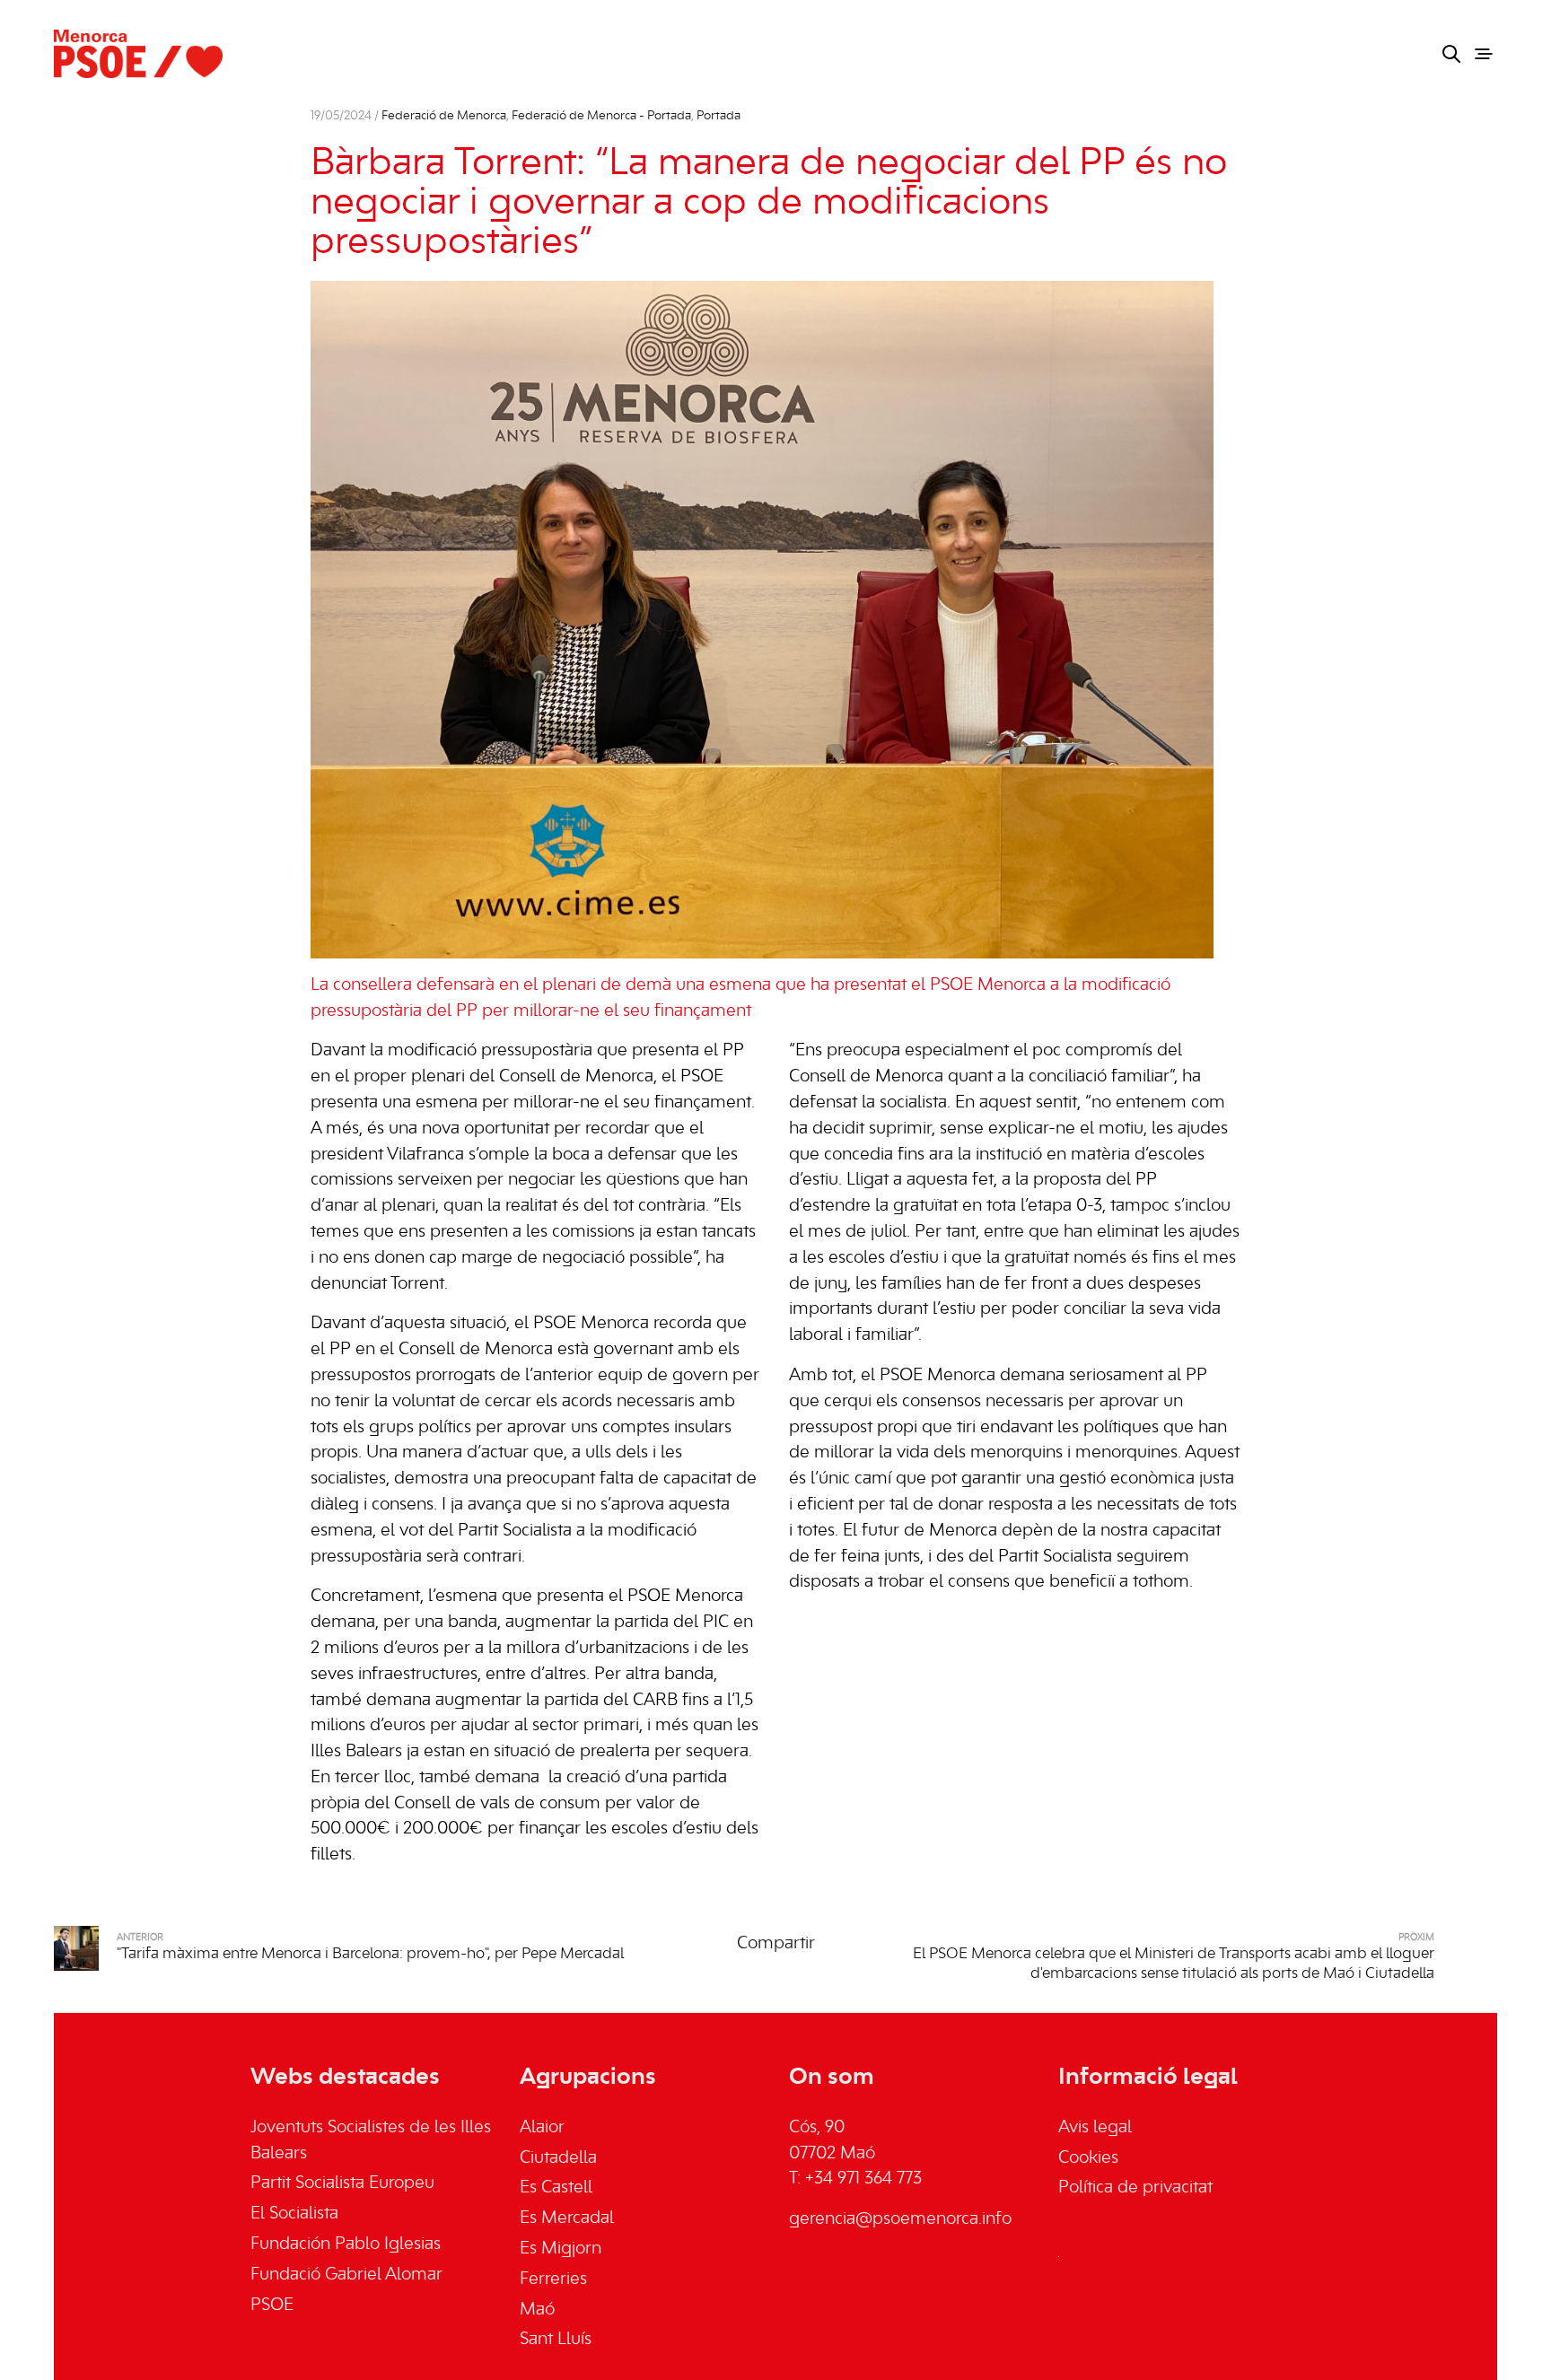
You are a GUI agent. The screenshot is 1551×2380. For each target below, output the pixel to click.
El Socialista (294, 2214)
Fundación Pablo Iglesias (346, 2244)
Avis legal (1095, 2128)
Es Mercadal (567, 2218)
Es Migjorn (561, 2249)
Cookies (1088, 2158)
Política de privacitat (1135, 2188)
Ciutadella (558, 2158)
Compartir (776, 1944)
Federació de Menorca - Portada (601, 116)
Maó (537, 2310)
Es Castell (556, 2188)
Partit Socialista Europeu (342, 2183)
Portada (719, 116)
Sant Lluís (556, 2340)
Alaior (542, 2128)
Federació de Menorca (444, 116)
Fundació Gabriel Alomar (346, 2275)
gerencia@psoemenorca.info (900, 2219)
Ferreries (553, 2279)
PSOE (272, 2306)
